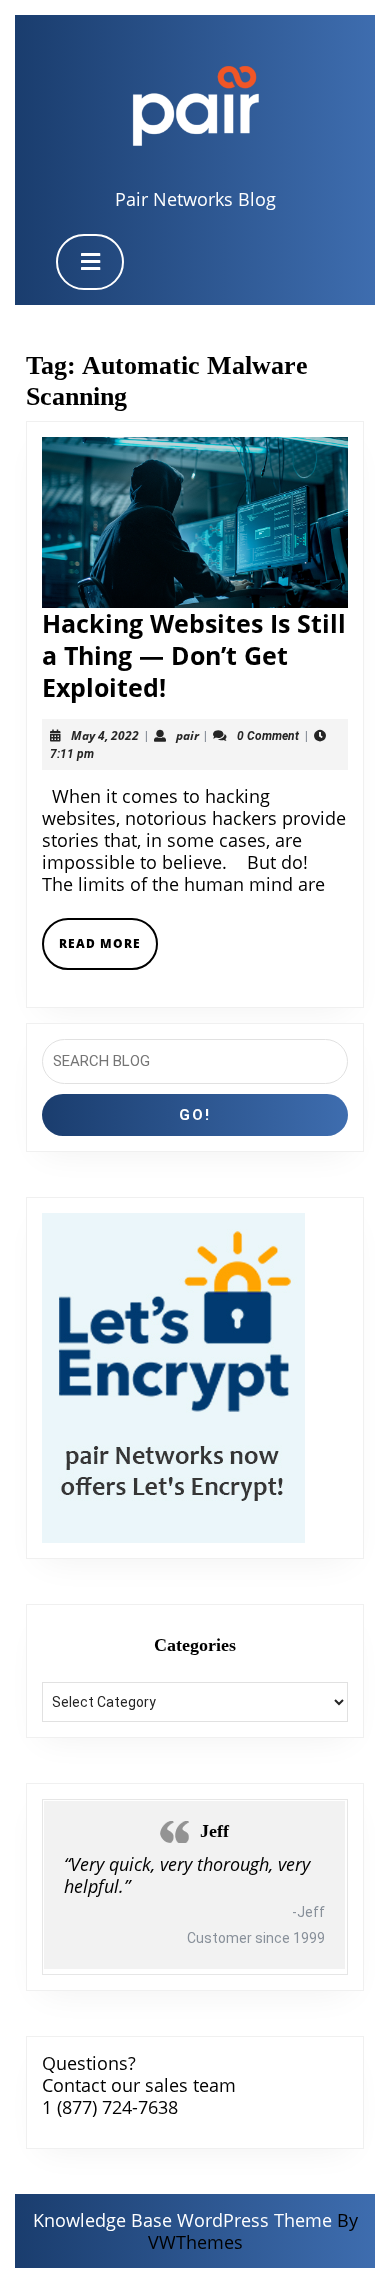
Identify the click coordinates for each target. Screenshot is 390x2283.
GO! (195, 1115)
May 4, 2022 (105, 735)
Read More (108, 951)
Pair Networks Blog (195, 199)
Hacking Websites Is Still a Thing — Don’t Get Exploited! (194, 655)
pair (187, 735)
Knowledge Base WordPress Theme (182, 2220)
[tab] (90, 262)
